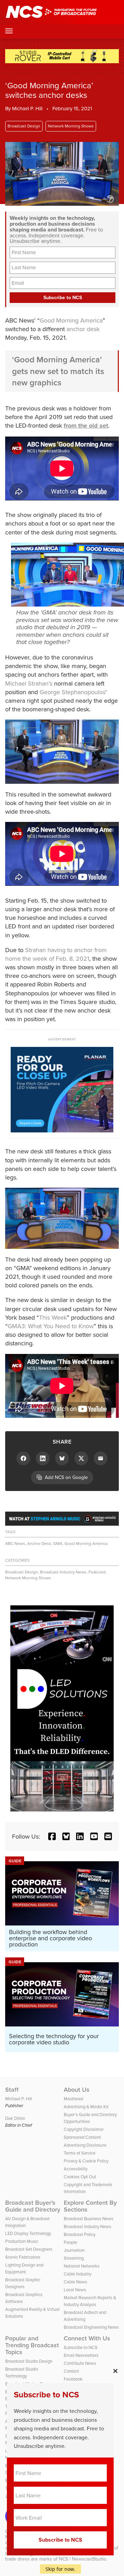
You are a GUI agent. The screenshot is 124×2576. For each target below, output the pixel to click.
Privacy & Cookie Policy (86, 2161)
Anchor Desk (39, 1543)
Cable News (75, 2282)
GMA (58, 1543)
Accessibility (76, 2169)
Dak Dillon (15, 2118)
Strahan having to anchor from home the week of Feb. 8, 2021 (56, 954)
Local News (75, 2290)
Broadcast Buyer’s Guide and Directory (33, 2206)
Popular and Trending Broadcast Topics (32, 2345)
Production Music (22, 2241)
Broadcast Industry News (63, 1572)
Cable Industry (77, 2274)
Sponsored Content (82, 2137)
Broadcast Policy (80, 2234)
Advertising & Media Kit (86, 2106)
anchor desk (83, 329)
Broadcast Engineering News (91, 2327)
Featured (97, 1572)
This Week (53, 1317)
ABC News (15, 1543)
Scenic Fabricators (23, 2257)
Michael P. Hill (27, 108)
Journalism (74, 2250)
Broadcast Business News (89, 2218)
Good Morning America (71, 320)
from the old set (86, 426)
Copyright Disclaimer (84, 2129)
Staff (12, 2090)
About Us (77, 2090)
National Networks (82, 2266)
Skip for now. (60, 2569)
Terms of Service (80, 2153)
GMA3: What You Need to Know (51, 1326)
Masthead (73, 2099)
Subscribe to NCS (81, 2347)
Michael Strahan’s (29, 683)
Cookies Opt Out (80, 2177)
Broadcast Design (24, 126)
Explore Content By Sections (90, 2206)
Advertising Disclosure (85, 2145)
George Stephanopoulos (73, 692)
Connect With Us (87, 2338)
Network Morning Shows (71, 126)
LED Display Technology (28, 2233)
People (70, 2242)
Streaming (74, 2258)
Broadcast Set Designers (29, 2249)
